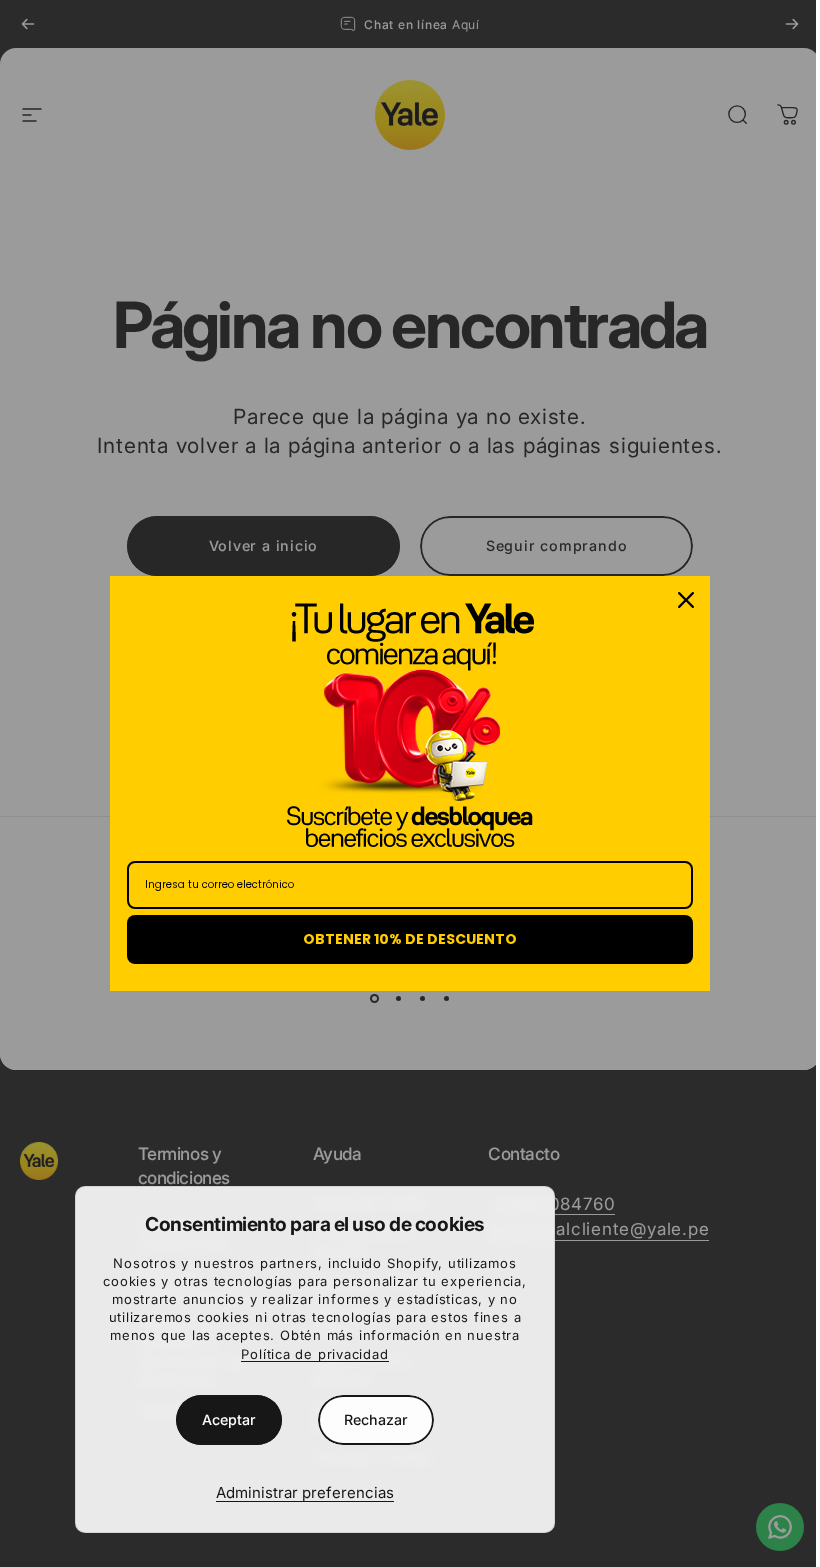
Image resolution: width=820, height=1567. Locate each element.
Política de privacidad (314, 1354)
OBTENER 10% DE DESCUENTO (410, 939)
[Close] (686, 600)
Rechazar (376, 1419)
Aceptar (229, 1419)
